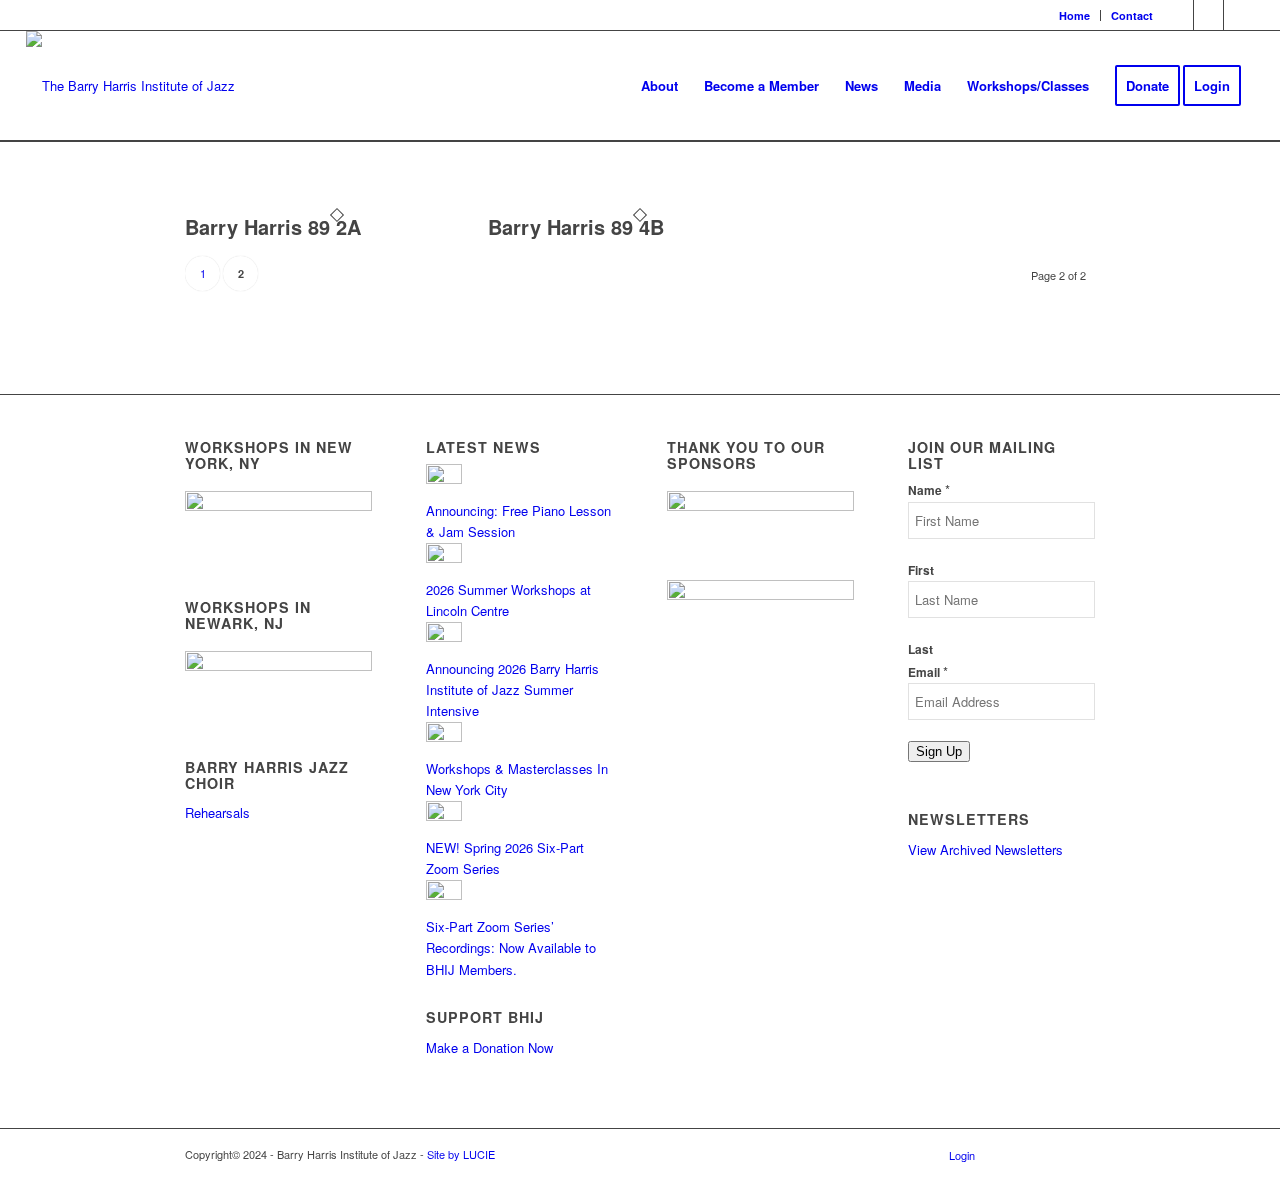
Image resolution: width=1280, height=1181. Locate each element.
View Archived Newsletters (985, 849)
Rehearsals (217, 812)
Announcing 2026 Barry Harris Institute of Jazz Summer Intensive (512, 690)
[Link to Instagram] (1208, 15)
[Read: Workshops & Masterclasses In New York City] (444, 736)
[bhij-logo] (130, 86)
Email (928, 672)
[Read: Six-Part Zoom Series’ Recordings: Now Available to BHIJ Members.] (444, 894)
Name (929, 490)
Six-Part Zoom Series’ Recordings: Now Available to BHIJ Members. (511, 948)
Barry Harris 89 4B (576, 226)
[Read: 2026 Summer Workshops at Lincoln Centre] (444, 557)
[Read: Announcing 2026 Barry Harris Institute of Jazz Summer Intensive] (444, 636)
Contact (1132, 15)
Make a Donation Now (489, 1047)
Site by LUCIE (461, 1154)
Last (920, 649)
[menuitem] (1075, 15)
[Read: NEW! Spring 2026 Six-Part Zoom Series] (444, 815)
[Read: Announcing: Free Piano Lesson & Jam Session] (444, 478)
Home (1074, 15)
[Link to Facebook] (1178, 15)
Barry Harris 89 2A (273, 226)
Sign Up (939, 751)
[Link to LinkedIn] (1239, 15)
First (921, 570)
